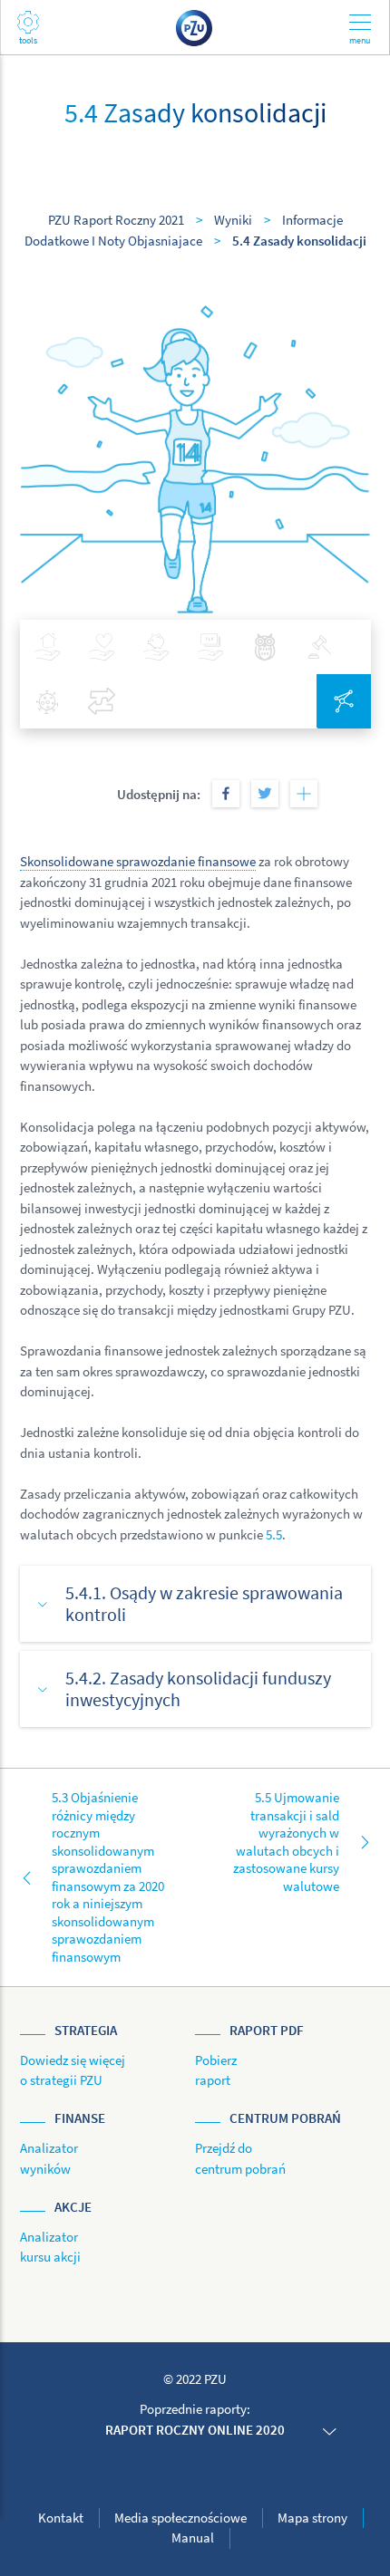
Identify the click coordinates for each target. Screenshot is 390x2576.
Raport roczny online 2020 (195, 2430)
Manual (193, 2537)
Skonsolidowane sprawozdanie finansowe (138, 861)
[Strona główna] (195, 27)
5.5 (274, 1534)
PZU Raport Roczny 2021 (116, 220)
